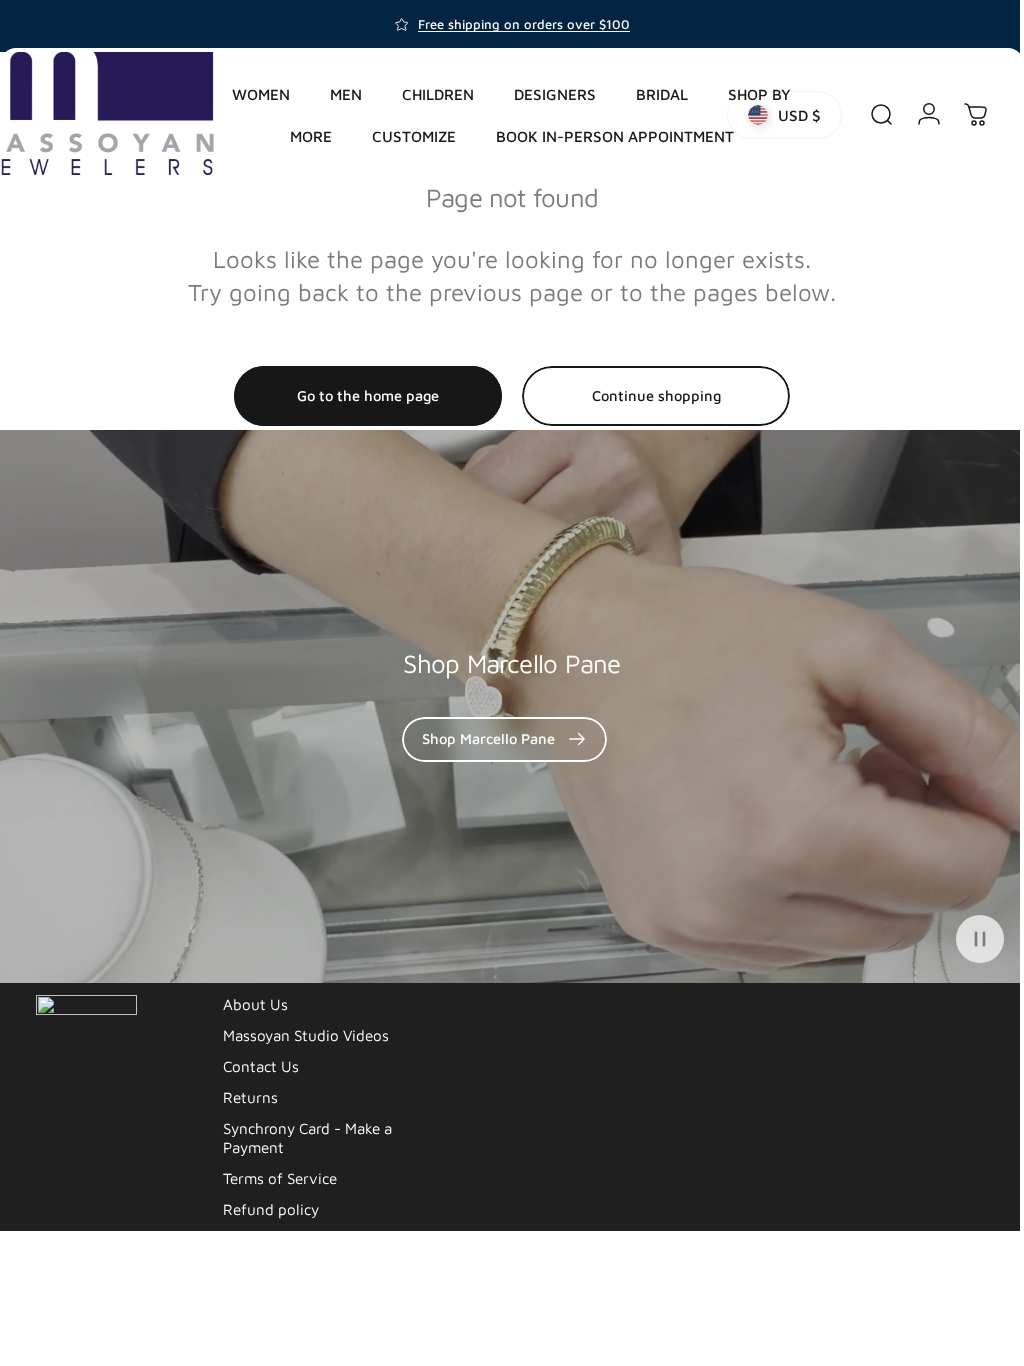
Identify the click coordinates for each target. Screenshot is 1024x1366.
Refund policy (271, 1209)
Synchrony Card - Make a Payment (307, 1137)
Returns (250, 1097)
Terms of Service (280, 1178)
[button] (965, 939)
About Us (255, 1004)
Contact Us (261, 1066)
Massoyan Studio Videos (306, 1035)
